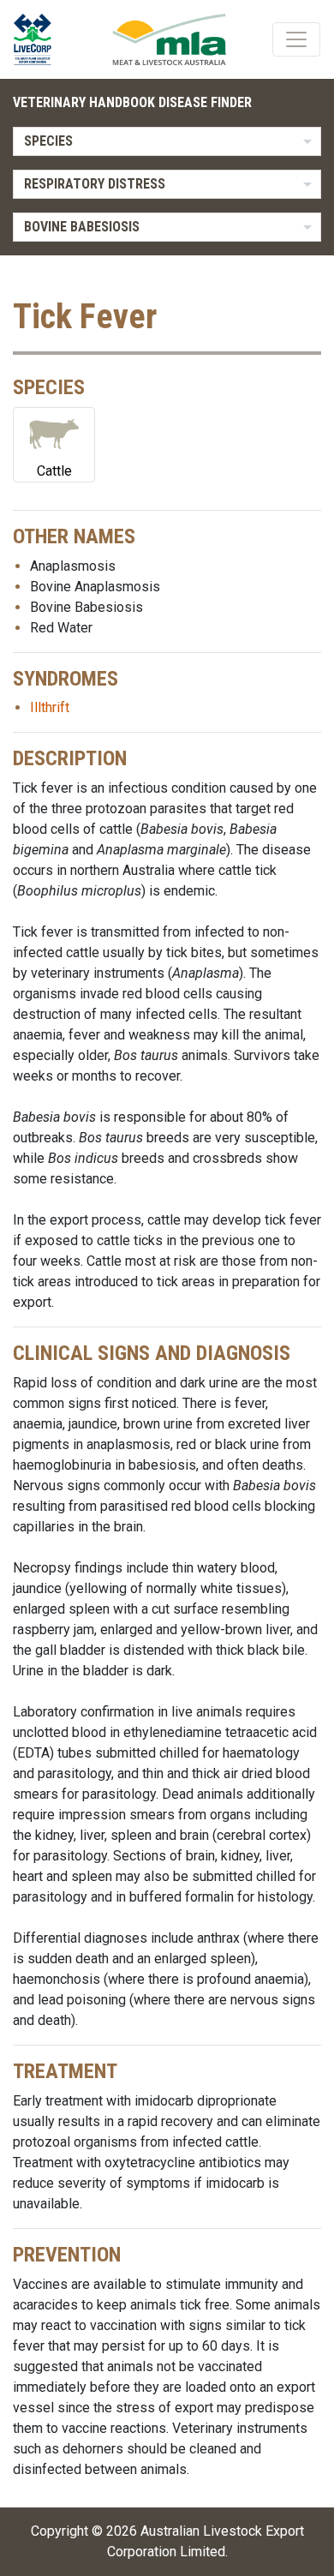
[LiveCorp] (39, 39)
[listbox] (167, 141)
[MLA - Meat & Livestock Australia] (169, 39)
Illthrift (50, 707)
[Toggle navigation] (296, 39)
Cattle (54, 471)
